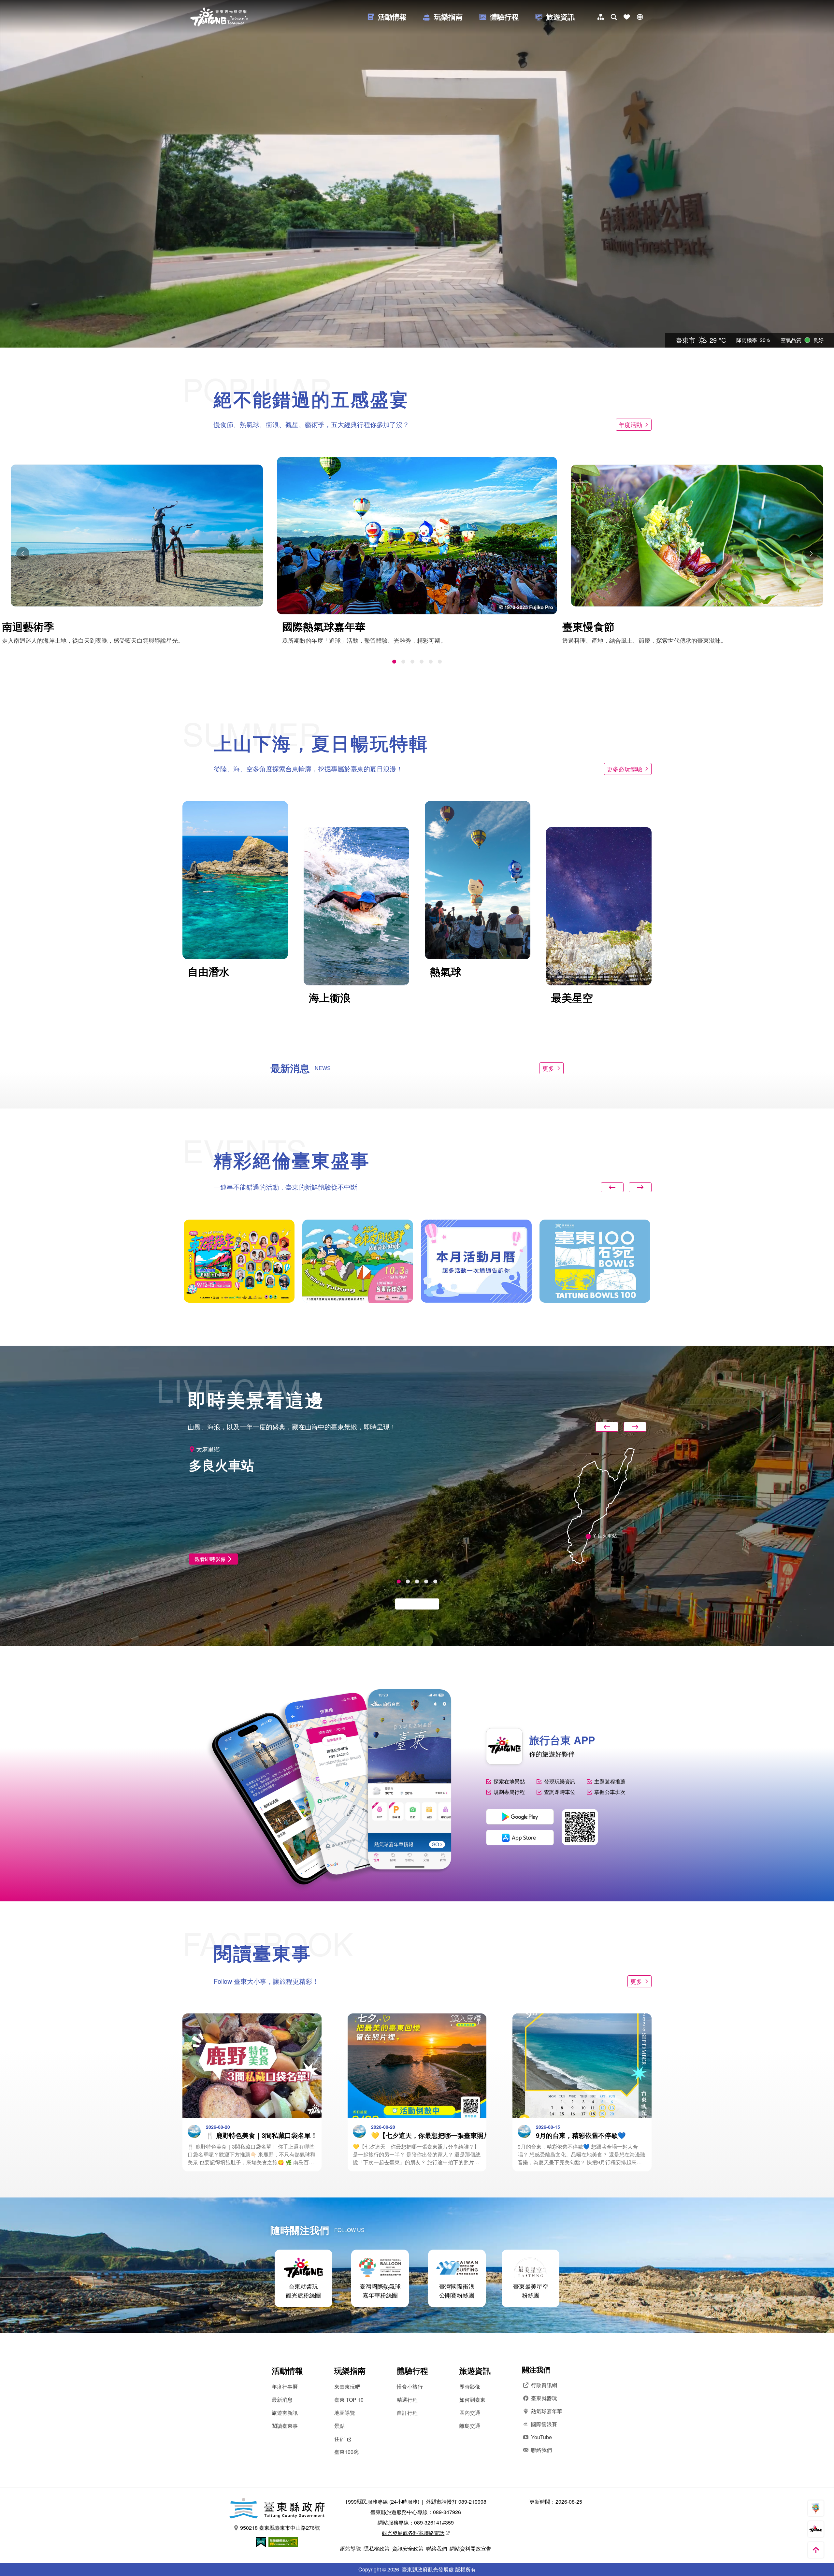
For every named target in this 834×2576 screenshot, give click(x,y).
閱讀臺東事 (285, 2426)
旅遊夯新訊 (285, 2413)
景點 (339, 2426)
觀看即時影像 (210, 1559)
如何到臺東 (472, 2400)
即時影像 (470, 2387)
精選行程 (407, 2400)
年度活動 (630, 424)
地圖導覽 (345, 2413)
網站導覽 (351, 2548)
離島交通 (470, 2426)
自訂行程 (407, 2413)
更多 (548, 1068)
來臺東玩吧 (347, 2387)
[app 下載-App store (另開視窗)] (520, 1838)
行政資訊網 (544, 2385)
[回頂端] (816, 2550)
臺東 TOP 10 (349, 2400)
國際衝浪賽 (544, 2424)
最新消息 (282, 2400)
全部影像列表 (414, 1604)
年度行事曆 (285, 2387)
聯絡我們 (541, 2450)
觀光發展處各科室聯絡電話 (413, 2533)
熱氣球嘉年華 (547, 2411)
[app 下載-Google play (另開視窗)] (520, 1817)
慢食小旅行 (410, 2387)
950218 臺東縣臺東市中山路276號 (280, 2528)
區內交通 (470, 2413)
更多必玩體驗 (625, 769)
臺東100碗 (346, 2452)
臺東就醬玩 (544, 2398)
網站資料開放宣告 (470, 2548)
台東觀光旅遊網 (219, 17)
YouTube (541, 2437)
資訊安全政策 (408, 2548)
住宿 (339, 2439)
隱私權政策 (377, 2548)
